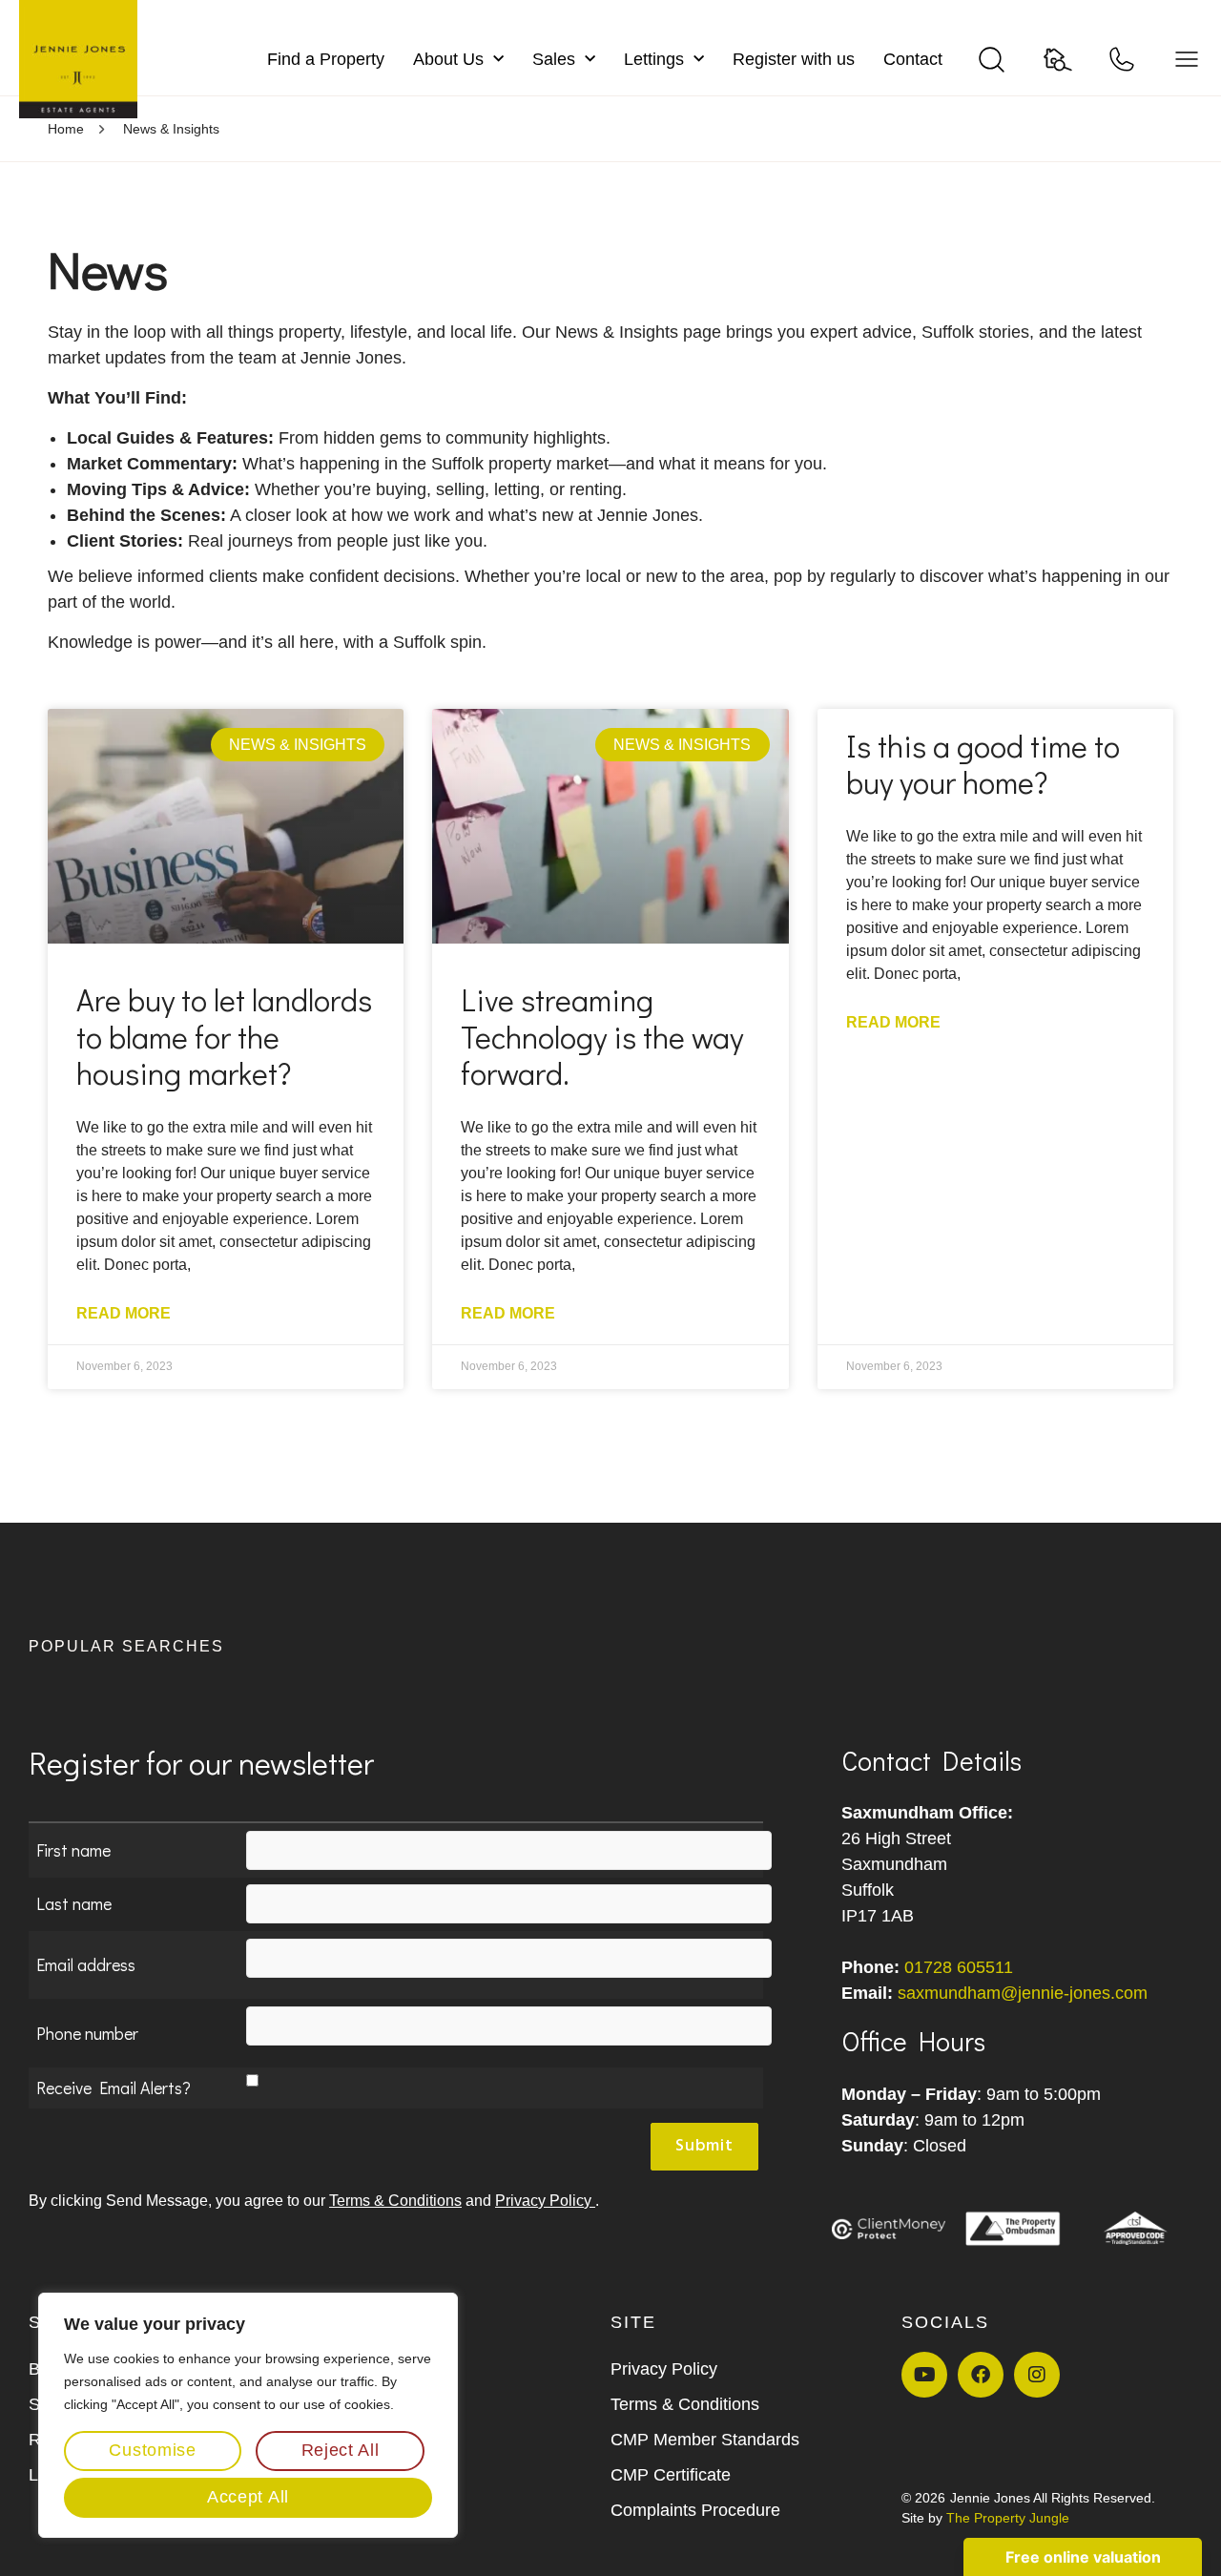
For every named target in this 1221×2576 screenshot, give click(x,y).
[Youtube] (924, 2375)
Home (66, 129)
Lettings (654, 59)
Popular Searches (126, 1646)
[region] (248, 2415)
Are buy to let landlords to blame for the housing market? (224, 1036)
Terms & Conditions (395, 2201)
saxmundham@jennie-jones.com (1023, 1993)
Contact (913, 59)
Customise (152, 2450)
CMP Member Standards (705, 2440)
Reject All (341, 2450)
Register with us (794, 59)
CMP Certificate (671, 2475)
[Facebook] (981, 2375)
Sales (554, 59)
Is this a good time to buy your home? (983, 764)
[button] (610, 1653)
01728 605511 (959, 1967)
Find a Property (326, 59)
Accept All (248, 2497)
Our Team (357, 2369)
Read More (124, 1313)
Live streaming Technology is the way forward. (602, 1036)
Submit (704, 2146)
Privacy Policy (545, 2201)
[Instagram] (1037, 2375)
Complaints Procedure (695, 2510)
